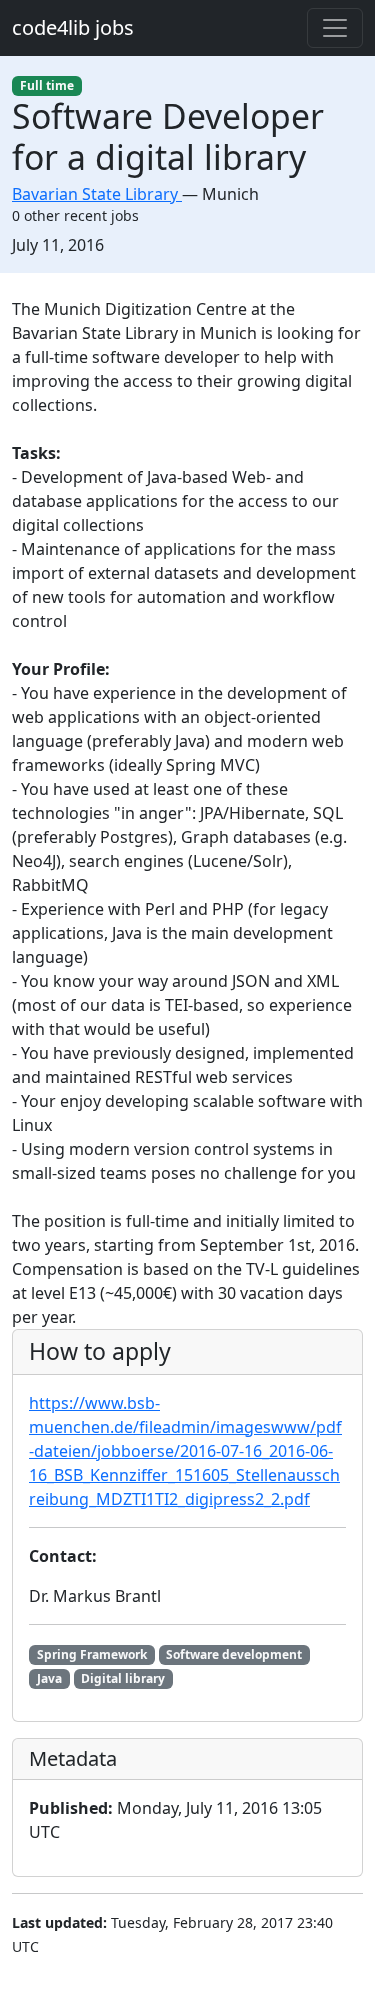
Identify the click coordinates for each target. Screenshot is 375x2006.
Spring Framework (92, 1654)
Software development (234, 1654)
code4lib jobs (73, 27)
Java (49, 1678)
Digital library (123, 1678)
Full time (47, 85)
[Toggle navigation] (335, 28)
